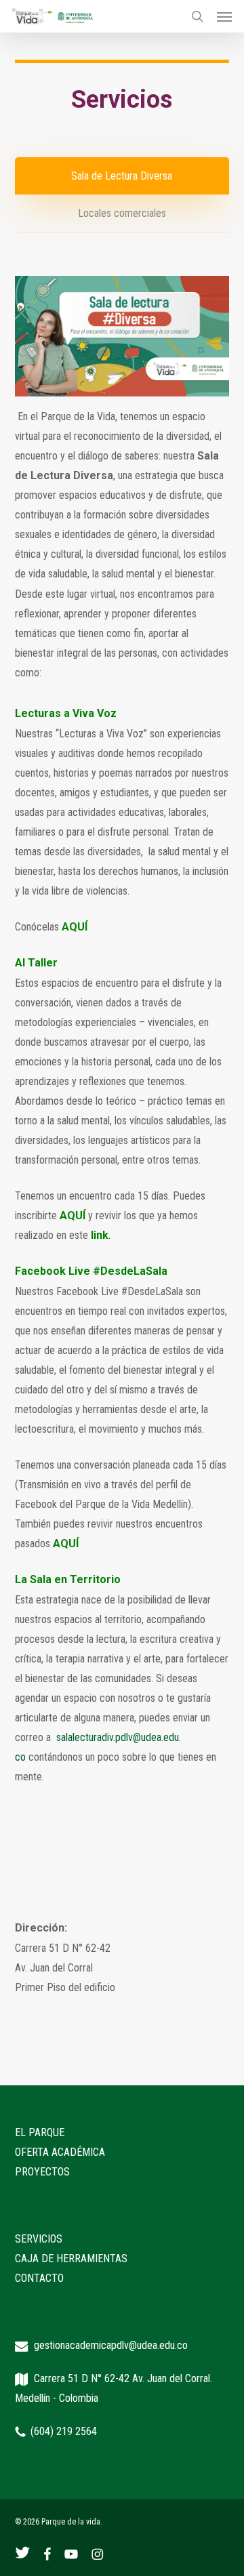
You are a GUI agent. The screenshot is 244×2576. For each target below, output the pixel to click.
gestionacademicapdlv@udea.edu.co (111, 2345)
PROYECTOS (42, 2172)
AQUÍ (75, 927)
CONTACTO (39, 2278)
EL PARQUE (40, 2132)
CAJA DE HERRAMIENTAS (71, 2258)
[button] (224, 16)
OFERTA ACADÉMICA (60, 2152)
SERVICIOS (39, 2239)
